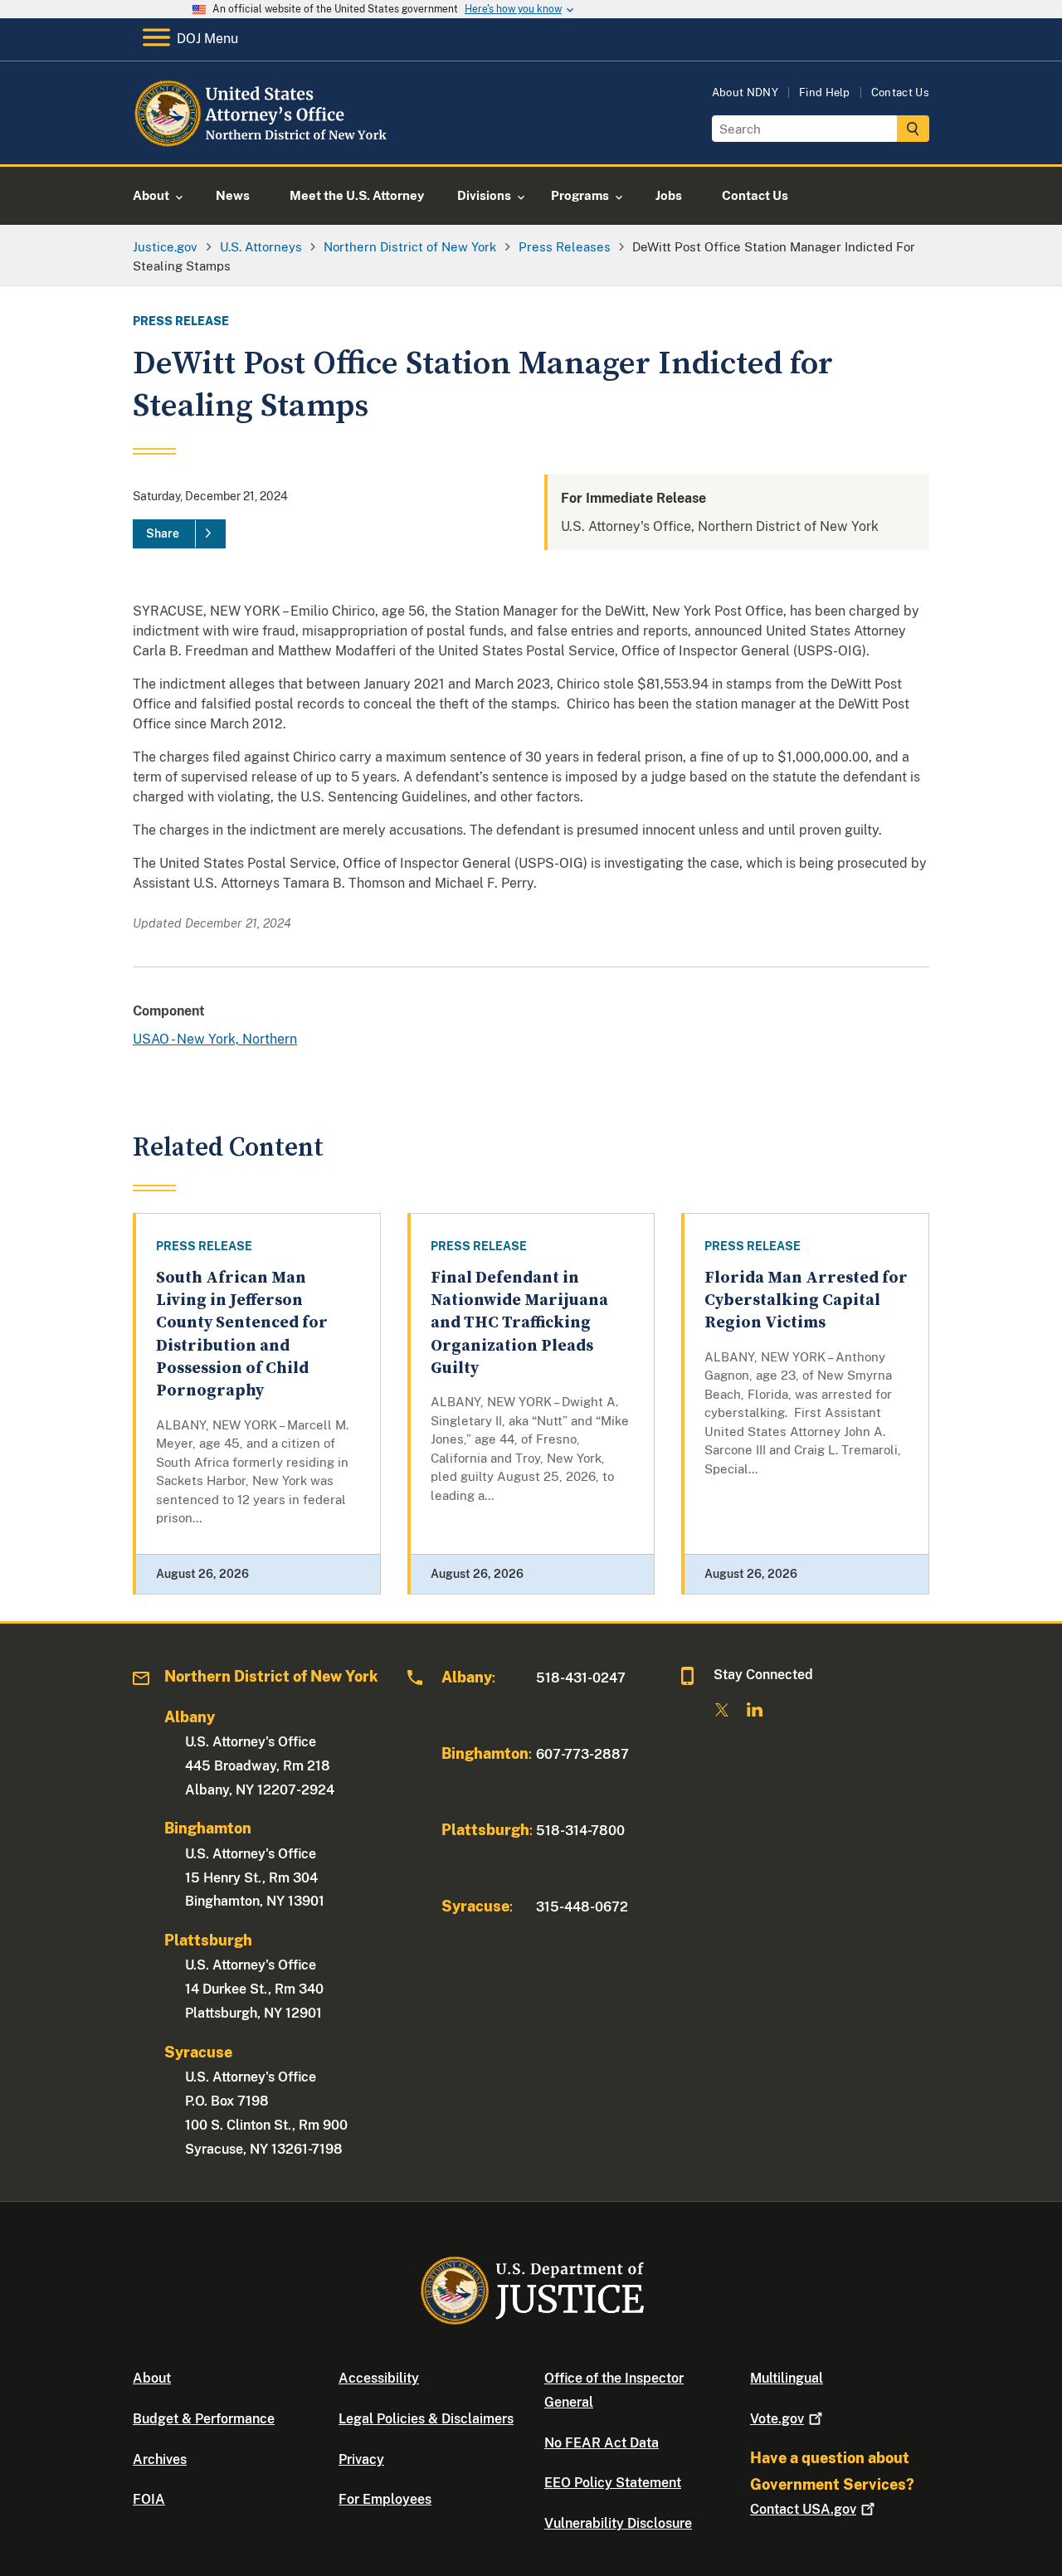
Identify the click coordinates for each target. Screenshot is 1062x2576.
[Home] (268, 145)
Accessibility (379, 2378)
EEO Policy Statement (613, 2483)
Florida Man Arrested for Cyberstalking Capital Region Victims (806, 1301)
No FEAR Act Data (602, 2443)
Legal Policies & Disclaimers (426, 2419)
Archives (160, 2459)
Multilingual (787, 2378)
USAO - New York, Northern (215, 1039)
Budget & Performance (204, 2419)
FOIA (149, 2499)
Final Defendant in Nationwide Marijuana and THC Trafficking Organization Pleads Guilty (519, 1323)
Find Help (825, 93)
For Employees (385, 2499)
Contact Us (900, 93)
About (152, 2378)
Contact (803, 2509)
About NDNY (745, 93)
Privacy (361, 2459)
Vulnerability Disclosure (618, 2523)
